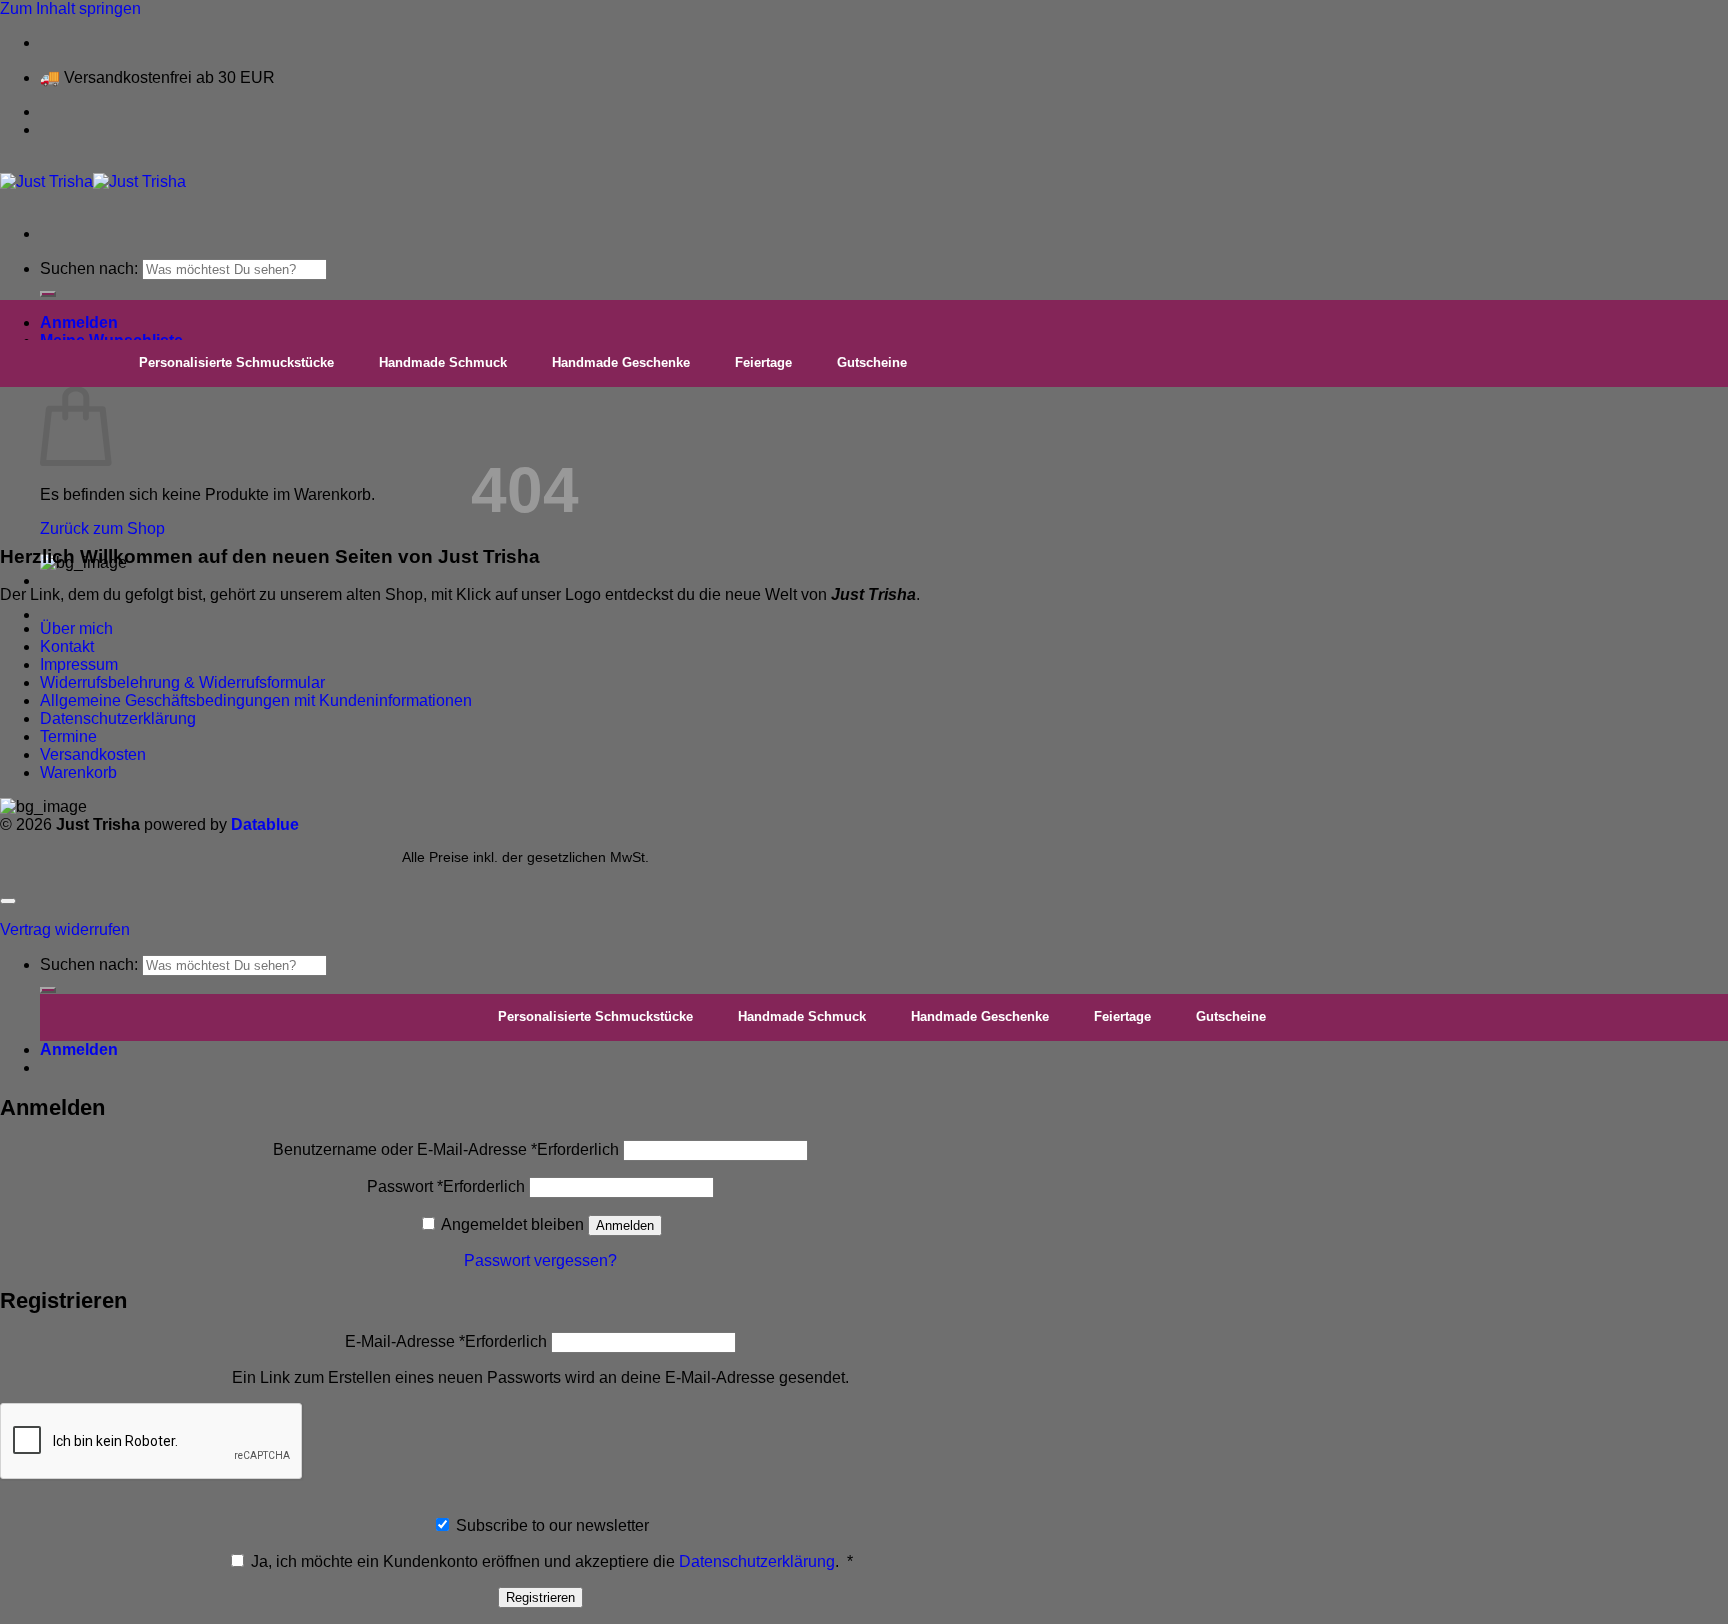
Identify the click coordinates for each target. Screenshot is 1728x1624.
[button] (79, 322)
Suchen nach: (89, 268)
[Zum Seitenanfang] (8, 901)
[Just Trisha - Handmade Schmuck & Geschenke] (93, 181)
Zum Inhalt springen (70, 8)
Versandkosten (93, 754)
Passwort (446, 1186)
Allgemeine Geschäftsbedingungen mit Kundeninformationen (256, 700)
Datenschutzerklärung (118, 718)
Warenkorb (78, 772)
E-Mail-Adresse (446, 1341)
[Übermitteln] (48, 294)
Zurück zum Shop (102, 528)
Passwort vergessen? (540, 1260)
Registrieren (540, 1597)
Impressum (79, 664)
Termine (68, 736)
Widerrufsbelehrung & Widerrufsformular (182, 682)
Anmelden (625, 1225)
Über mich (76, 628)
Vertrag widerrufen (65, 929)
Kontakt (67, 646)
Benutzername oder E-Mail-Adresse (446, 1149)
